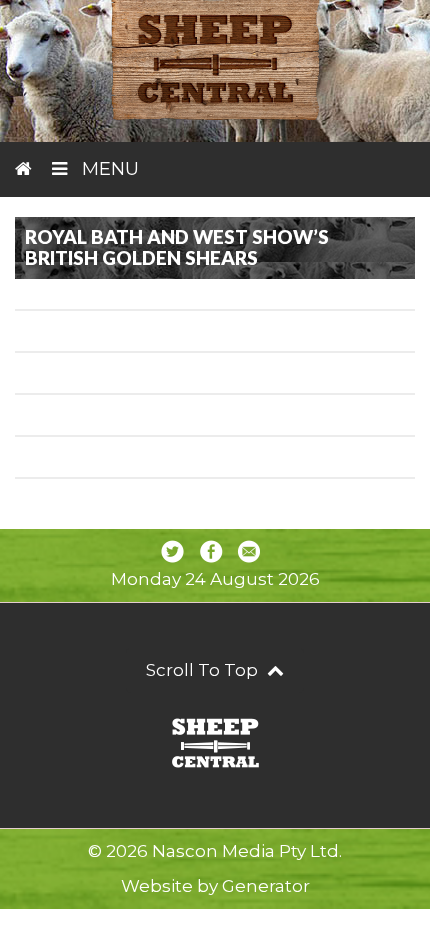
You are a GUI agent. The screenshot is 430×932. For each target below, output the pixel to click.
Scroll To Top (204, 670)
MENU (108, 169)
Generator (266, 886)
